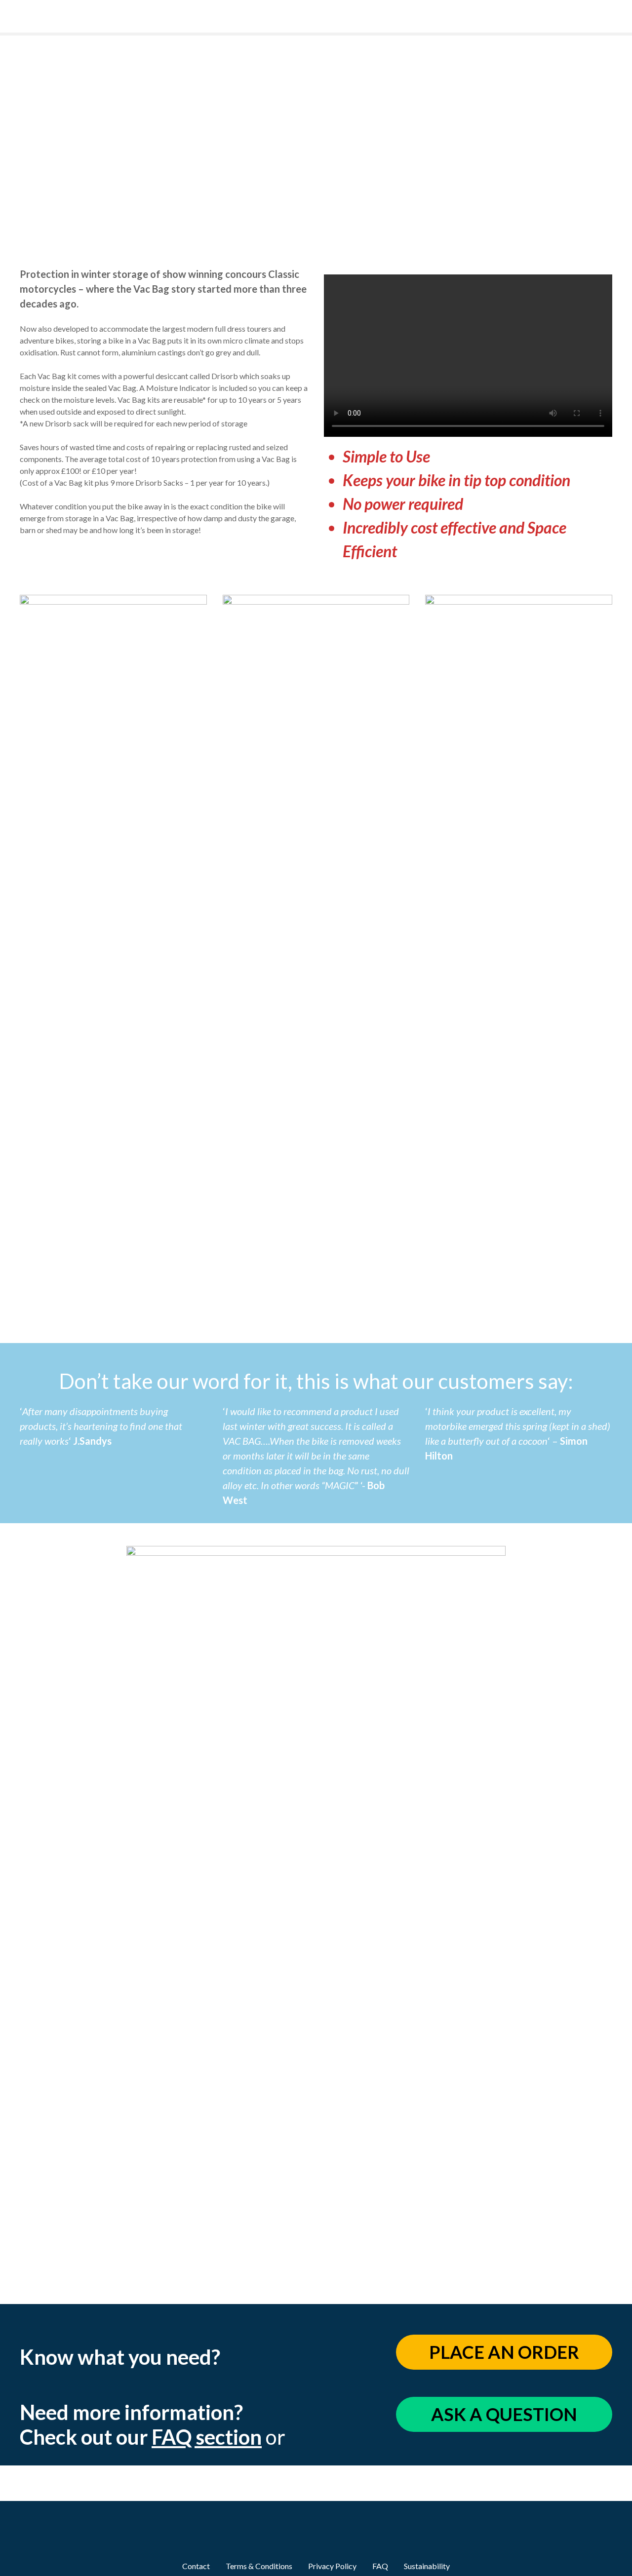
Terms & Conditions (259, 2566)
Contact (196, 2566)
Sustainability (427, 2566)
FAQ (380, 2566)
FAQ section (207, 2437)
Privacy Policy (332, 2566)
